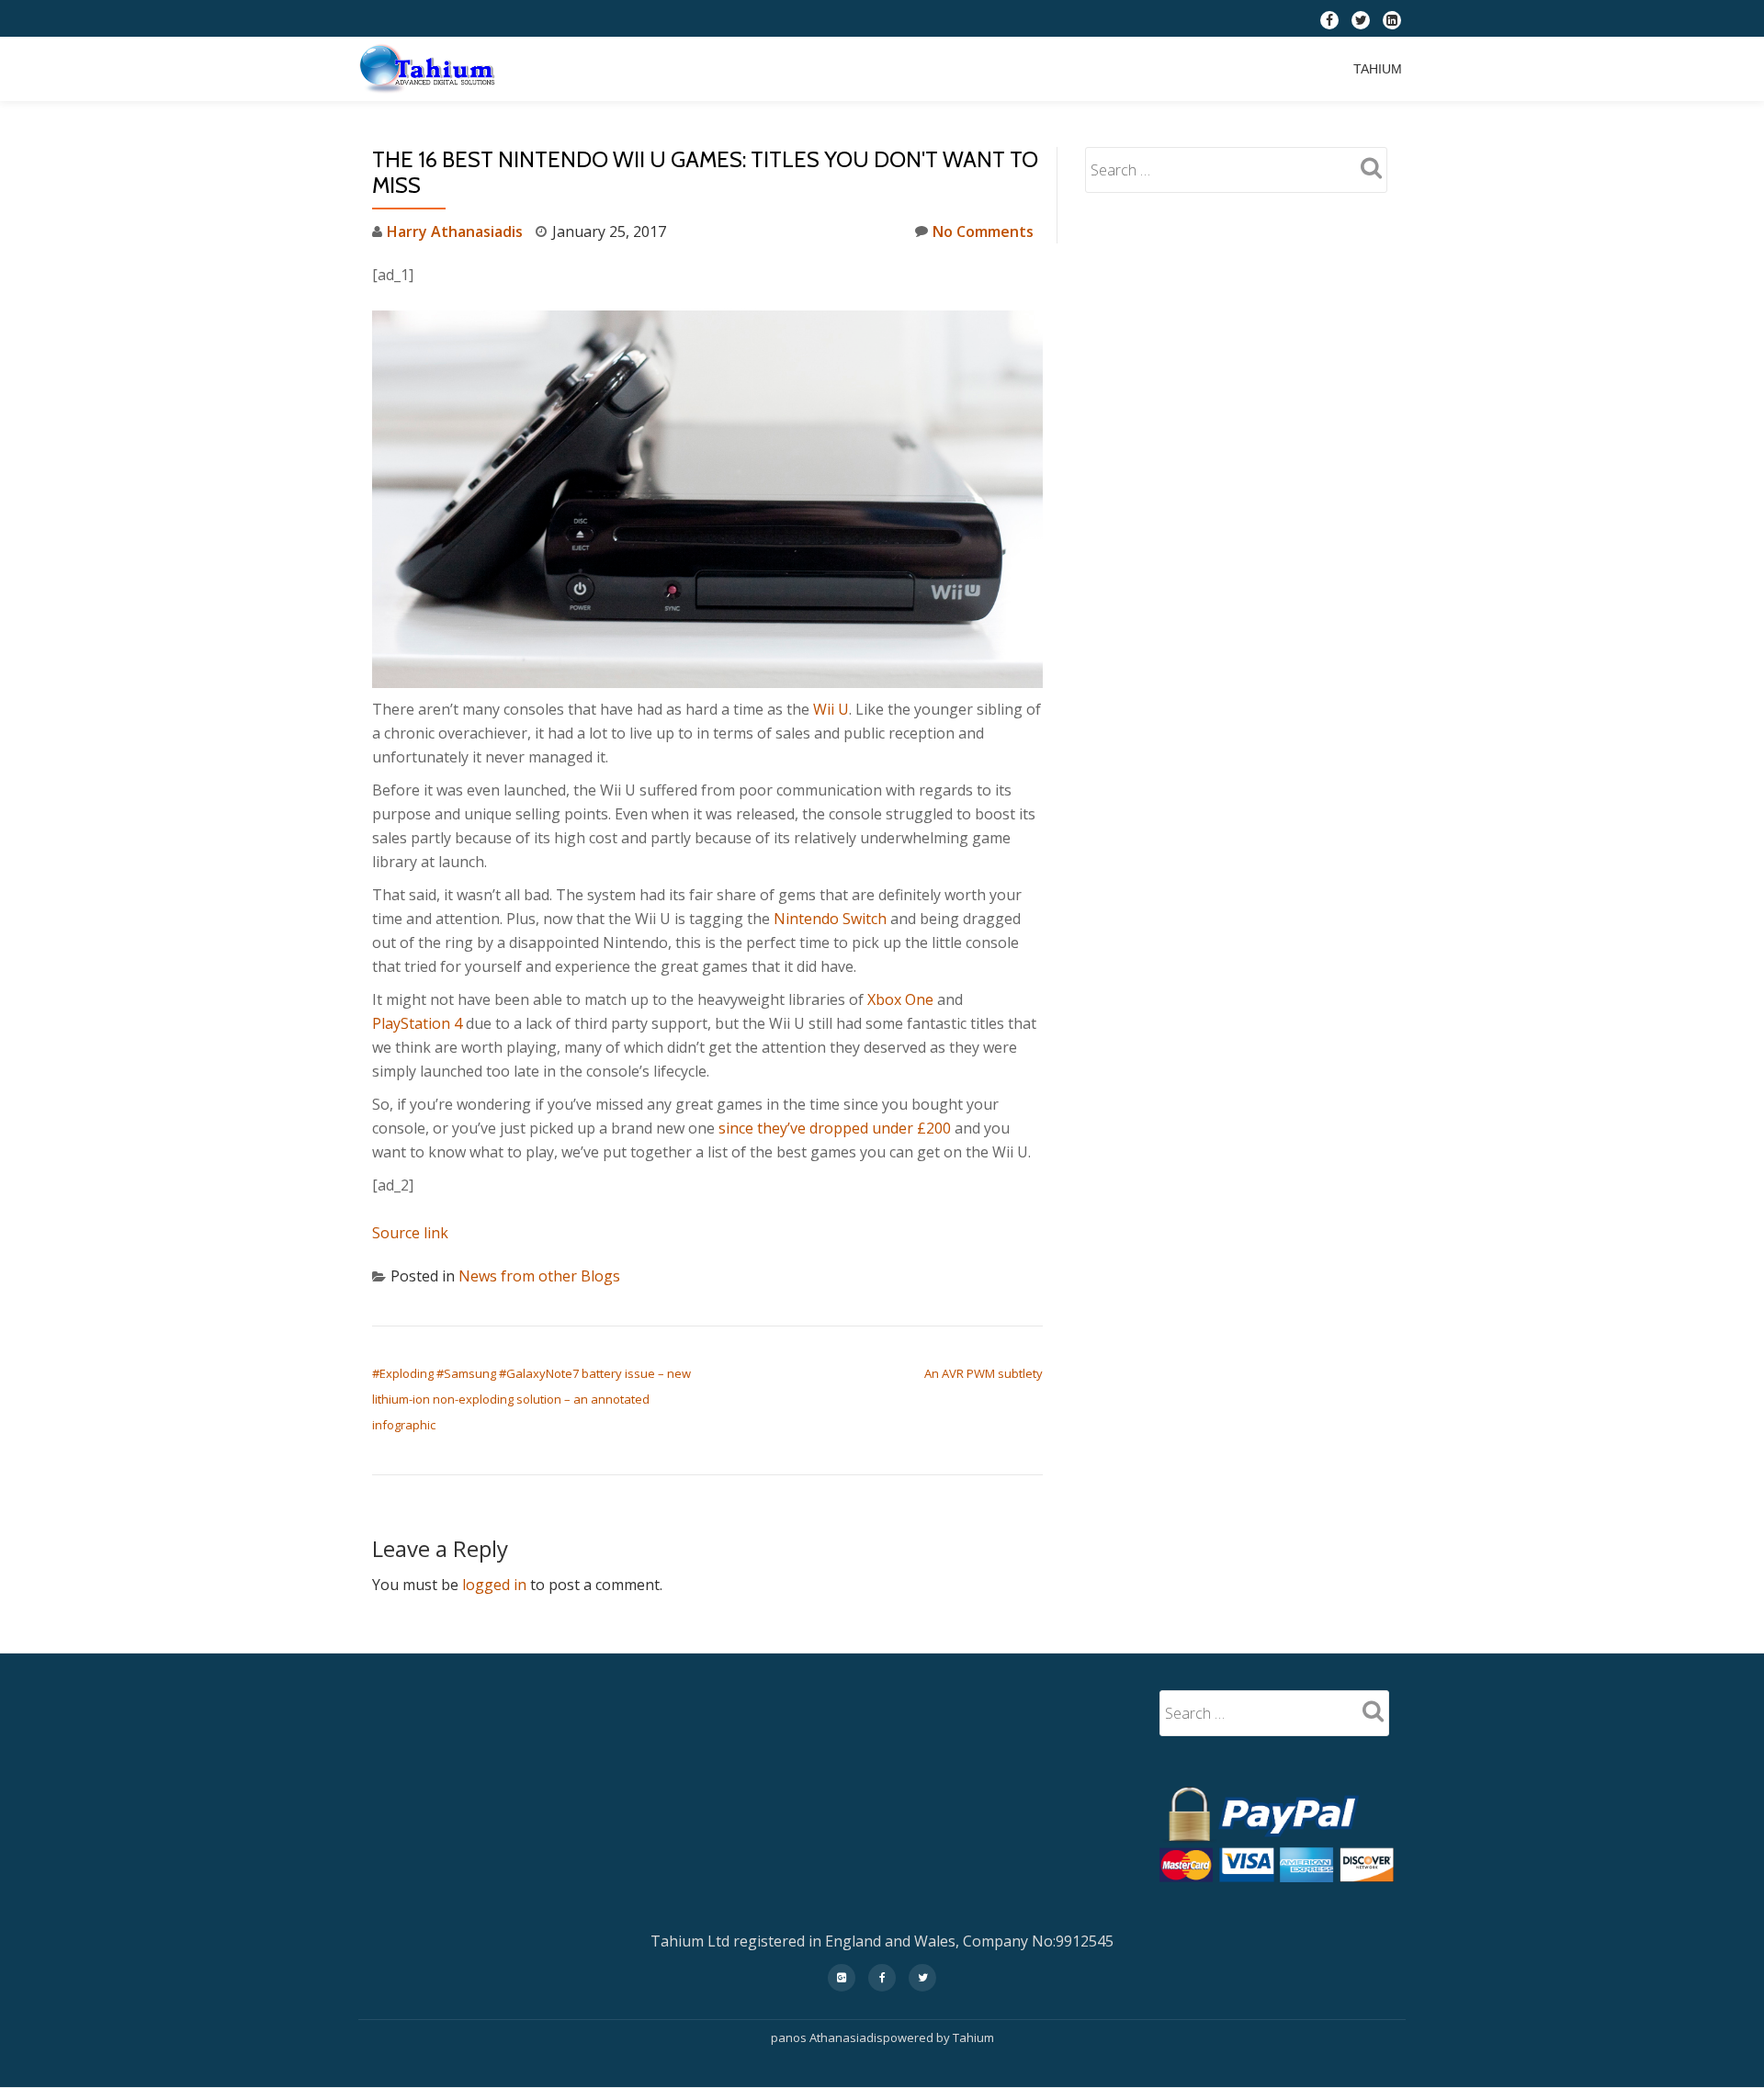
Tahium (1378, 69)
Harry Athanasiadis (455, 231)
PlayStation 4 (417, 1023)
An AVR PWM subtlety (984, 1373)
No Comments (983, 231)
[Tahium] (431, 69)
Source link (410, 1233)
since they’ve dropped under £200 (835, 1128)
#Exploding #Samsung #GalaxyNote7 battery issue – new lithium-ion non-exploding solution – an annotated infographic (531, 1399)
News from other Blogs (539, 1276)
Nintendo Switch (830, 919)
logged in (494, 1585)
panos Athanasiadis (827, 2037)
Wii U (831, 709)
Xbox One (900, 999)
